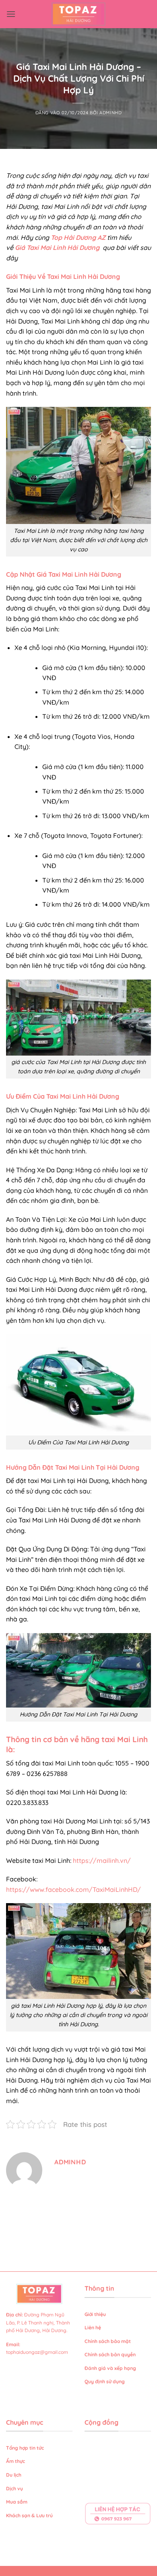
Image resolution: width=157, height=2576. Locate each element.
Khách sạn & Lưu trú (29, 2515)
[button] (11, 14)
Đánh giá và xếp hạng (111, 2368)
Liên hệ (93, 2327)
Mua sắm (17, 2502)
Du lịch (14, 2475)
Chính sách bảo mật (108, 2341)
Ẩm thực (15, 2461)
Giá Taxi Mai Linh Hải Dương (58, 247)
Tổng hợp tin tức (25, 2448)
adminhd (111, 113)
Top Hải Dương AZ (78, 237)
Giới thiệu (95, 2314)
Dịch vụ (15, 2488)
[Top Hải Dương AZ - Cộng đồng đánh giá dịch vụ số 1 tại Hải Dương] (79, 14)
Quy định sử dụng (105, 2381)
